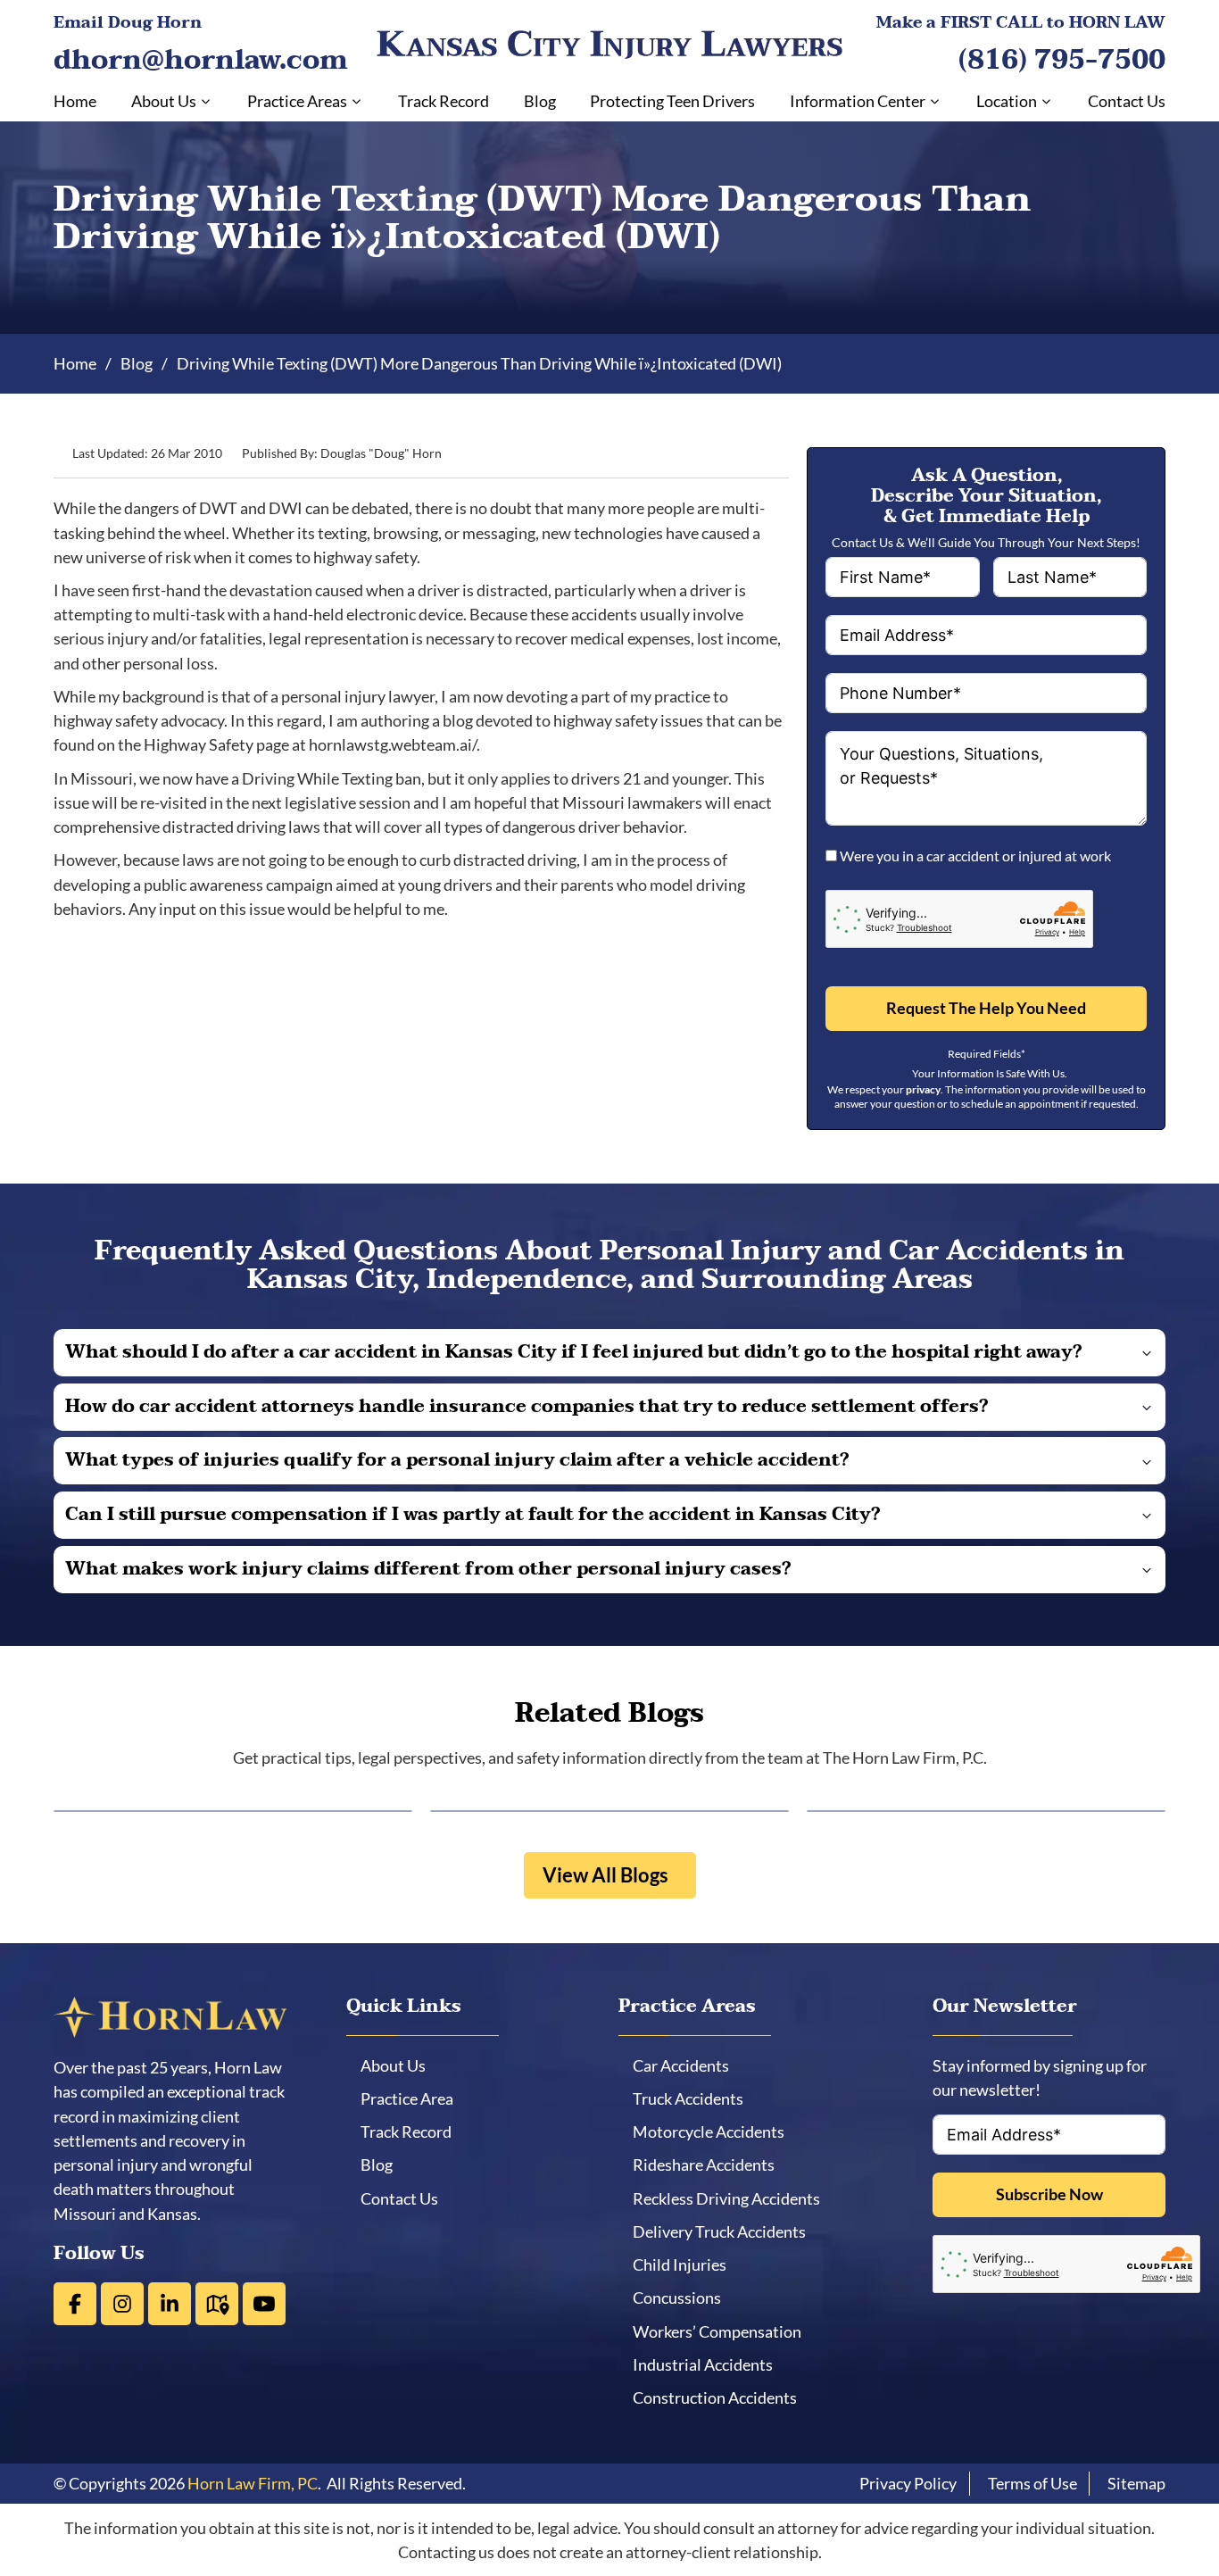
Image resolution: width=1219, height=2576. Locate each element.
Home (75, 101)
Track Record (444, 101)
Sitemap (1136, 2483)
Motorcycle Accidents (715, 2131)
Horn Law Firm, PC (253, 2483)
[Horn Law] (610, 45)
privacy (923, 1089)
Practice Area (413, 2098)
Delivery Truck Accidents (726, 2231)
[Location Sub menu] (1046, 101)
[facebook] (75, 2304)
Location (1007, 101)
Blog (540, 101)
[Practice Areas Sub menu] (357, 101)
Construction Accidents (721, 2397)
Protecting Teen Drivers (672, 101)
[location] (217, 2304)
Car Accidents (687, 2065)
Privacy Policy (908, 2483)
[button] (609, 1353)
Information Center (858, 101)
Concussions (683, 2298)
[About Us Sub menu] (206, 101)
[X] (122, 2304)
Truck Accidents (694, 2098)
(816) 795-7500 (1062, 60)
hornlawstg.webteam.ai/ (393, 744)
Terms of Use (1032, 2483)
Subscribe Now (1049, 2194)
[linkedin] (170, 2304)
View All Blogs (605, 1875)
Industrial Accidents (709, 2364)
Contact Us (1127, 101)
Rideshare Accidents (710, 2165)
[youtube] (264, 2304)
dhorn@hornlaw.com (201, 60)
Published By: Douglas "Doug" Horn (342, 453)
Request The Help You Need (986, 1008)
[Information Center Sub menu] (935, 101)
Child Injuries (686, 2264)
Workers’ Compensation (723, 2331)
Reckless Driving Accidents (733, 2198)
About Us (164, 101)
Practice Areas (297, 101)
